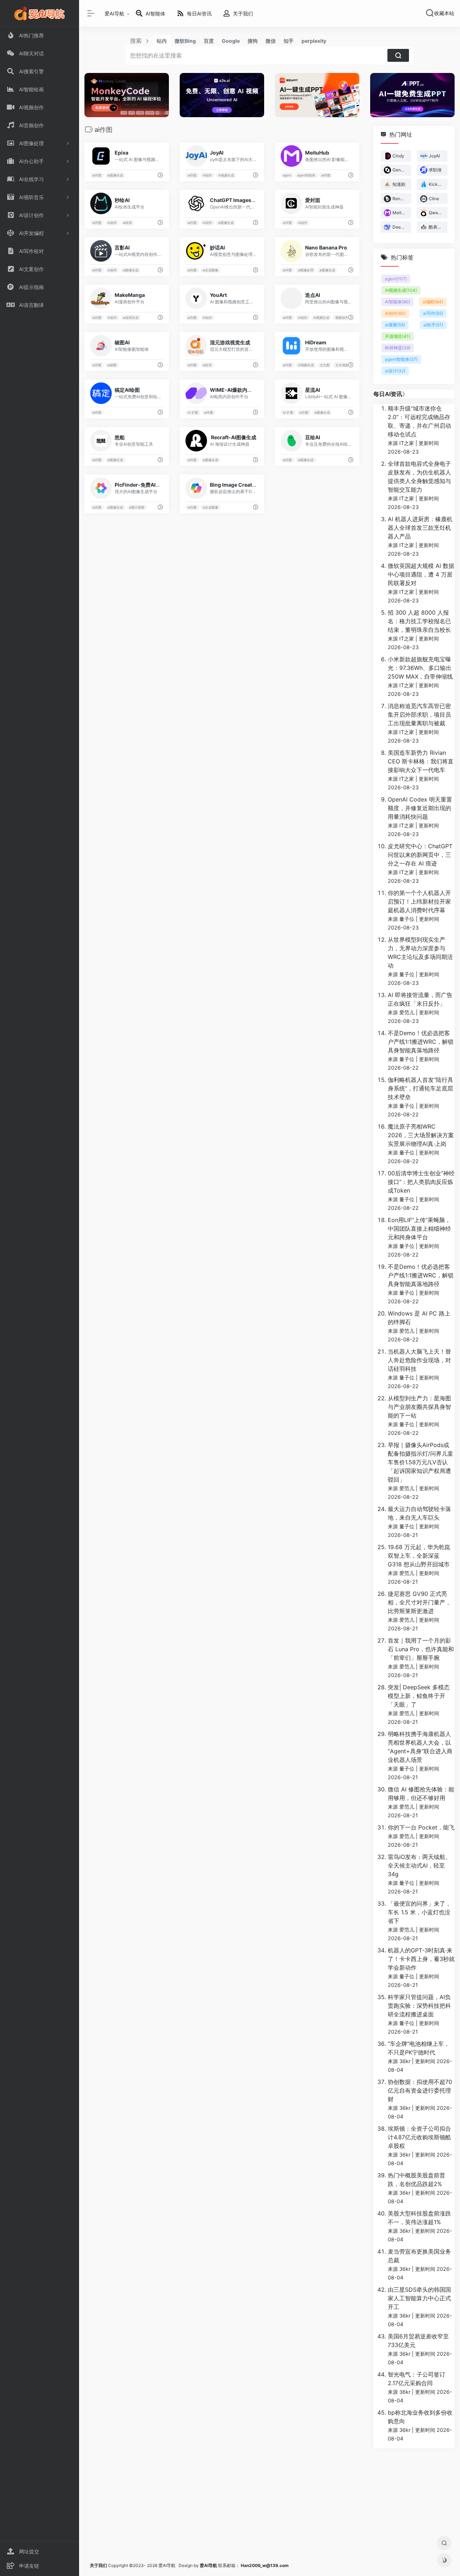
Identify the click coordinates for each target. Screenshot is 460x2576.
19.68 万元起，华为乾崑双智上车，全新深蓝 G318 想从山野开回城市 (419, 1556)
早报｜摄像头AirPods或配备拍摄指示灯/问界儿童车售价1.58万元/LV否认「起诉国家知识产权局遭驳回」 (420, 1462)
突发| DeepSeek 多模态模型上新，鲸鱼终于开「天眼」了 (419, 1696)
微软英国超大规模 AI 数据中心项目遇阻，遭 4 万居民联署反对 (421, 574)
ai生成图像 (210, 270)
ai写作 (433, 313)
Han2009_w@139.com (265, 2565)
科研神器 (398, 348)
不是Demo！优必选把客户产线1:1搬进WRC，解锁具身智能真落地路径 (421, 1042)
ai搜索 (395, 325)
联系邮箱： (220, 2565)
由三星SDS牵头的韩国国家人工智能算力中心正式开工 (419, 2298)
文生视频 (342, 365)
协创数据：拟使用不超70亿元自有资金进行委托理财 (420, 2090)
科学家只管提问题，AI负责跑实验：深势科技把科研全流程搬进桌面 (419, 2006)
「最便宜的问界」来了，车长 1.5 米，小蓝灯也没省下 (419, 1912)
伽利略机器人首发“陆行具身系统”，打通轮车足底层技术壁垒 (420, 1088)
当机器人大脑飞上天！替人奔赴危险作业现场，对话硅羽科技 (419, 1360)
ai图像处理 (306, 270)
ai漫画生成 (131, 318)
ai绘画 (127, 223)
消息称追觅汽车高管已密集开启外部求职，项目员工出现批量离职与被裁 (419, 715)
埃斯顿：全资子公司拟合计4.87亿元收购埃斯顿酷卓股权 (419, 2137)
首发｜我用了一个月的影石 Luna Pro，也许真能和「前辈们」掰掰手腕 (421, 1649)
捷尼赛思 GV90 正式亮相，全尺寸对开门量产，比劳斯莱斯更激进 (419, 1602)
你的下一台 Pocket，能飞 (421, 1827)
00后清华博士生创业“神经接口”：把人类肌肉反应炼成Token (421, 1182)
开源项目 (397, 336)
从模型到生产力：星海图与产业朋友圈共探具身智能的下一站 (419, 1407)
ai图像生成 (115, 175)
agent (287, 175)
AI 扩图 (193, 412)
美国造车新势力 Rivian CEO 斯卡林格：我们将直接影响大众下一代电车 (421, 761)
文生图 (325, 365)
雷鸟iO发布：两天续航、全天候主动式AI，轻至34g (419, 1865)
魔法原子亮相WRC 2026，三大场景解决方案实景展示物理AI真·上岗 (421, 1135)
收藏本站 (444, 13)
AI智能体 (397, 302)
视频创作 (342, 318)
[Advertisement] (270, 2505)
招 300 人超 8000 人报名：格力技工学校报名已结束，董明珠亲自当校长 (419, 621)
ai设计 (395, 371)
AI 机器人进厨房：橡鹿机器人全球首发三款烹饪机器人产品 (420, 528)
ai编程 (433, 302)
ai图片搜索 (137, 507)
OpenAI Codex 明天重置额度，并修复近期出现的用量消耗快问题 (420, 808)
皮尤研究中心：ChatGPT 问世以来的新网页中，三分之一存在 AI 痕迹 (420, 855)
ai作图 (97, 175)
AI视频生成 (226, 175)
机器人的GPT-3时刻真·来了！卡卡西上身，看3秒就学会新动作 (421, 1959)
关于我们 (98, 2565)
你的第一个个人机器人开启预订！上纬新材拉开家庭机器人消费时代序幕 (419, 901)
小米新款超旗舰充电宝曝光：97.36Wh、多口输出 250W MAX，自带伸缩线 (420, 668)
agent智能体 (306, 175)
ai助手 (433, 325)
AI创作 (207, 175)
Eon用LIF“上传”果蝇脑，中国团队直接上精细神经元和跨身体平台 (419, 1229)
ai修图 (112, 365)
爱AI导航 (114, 13)
